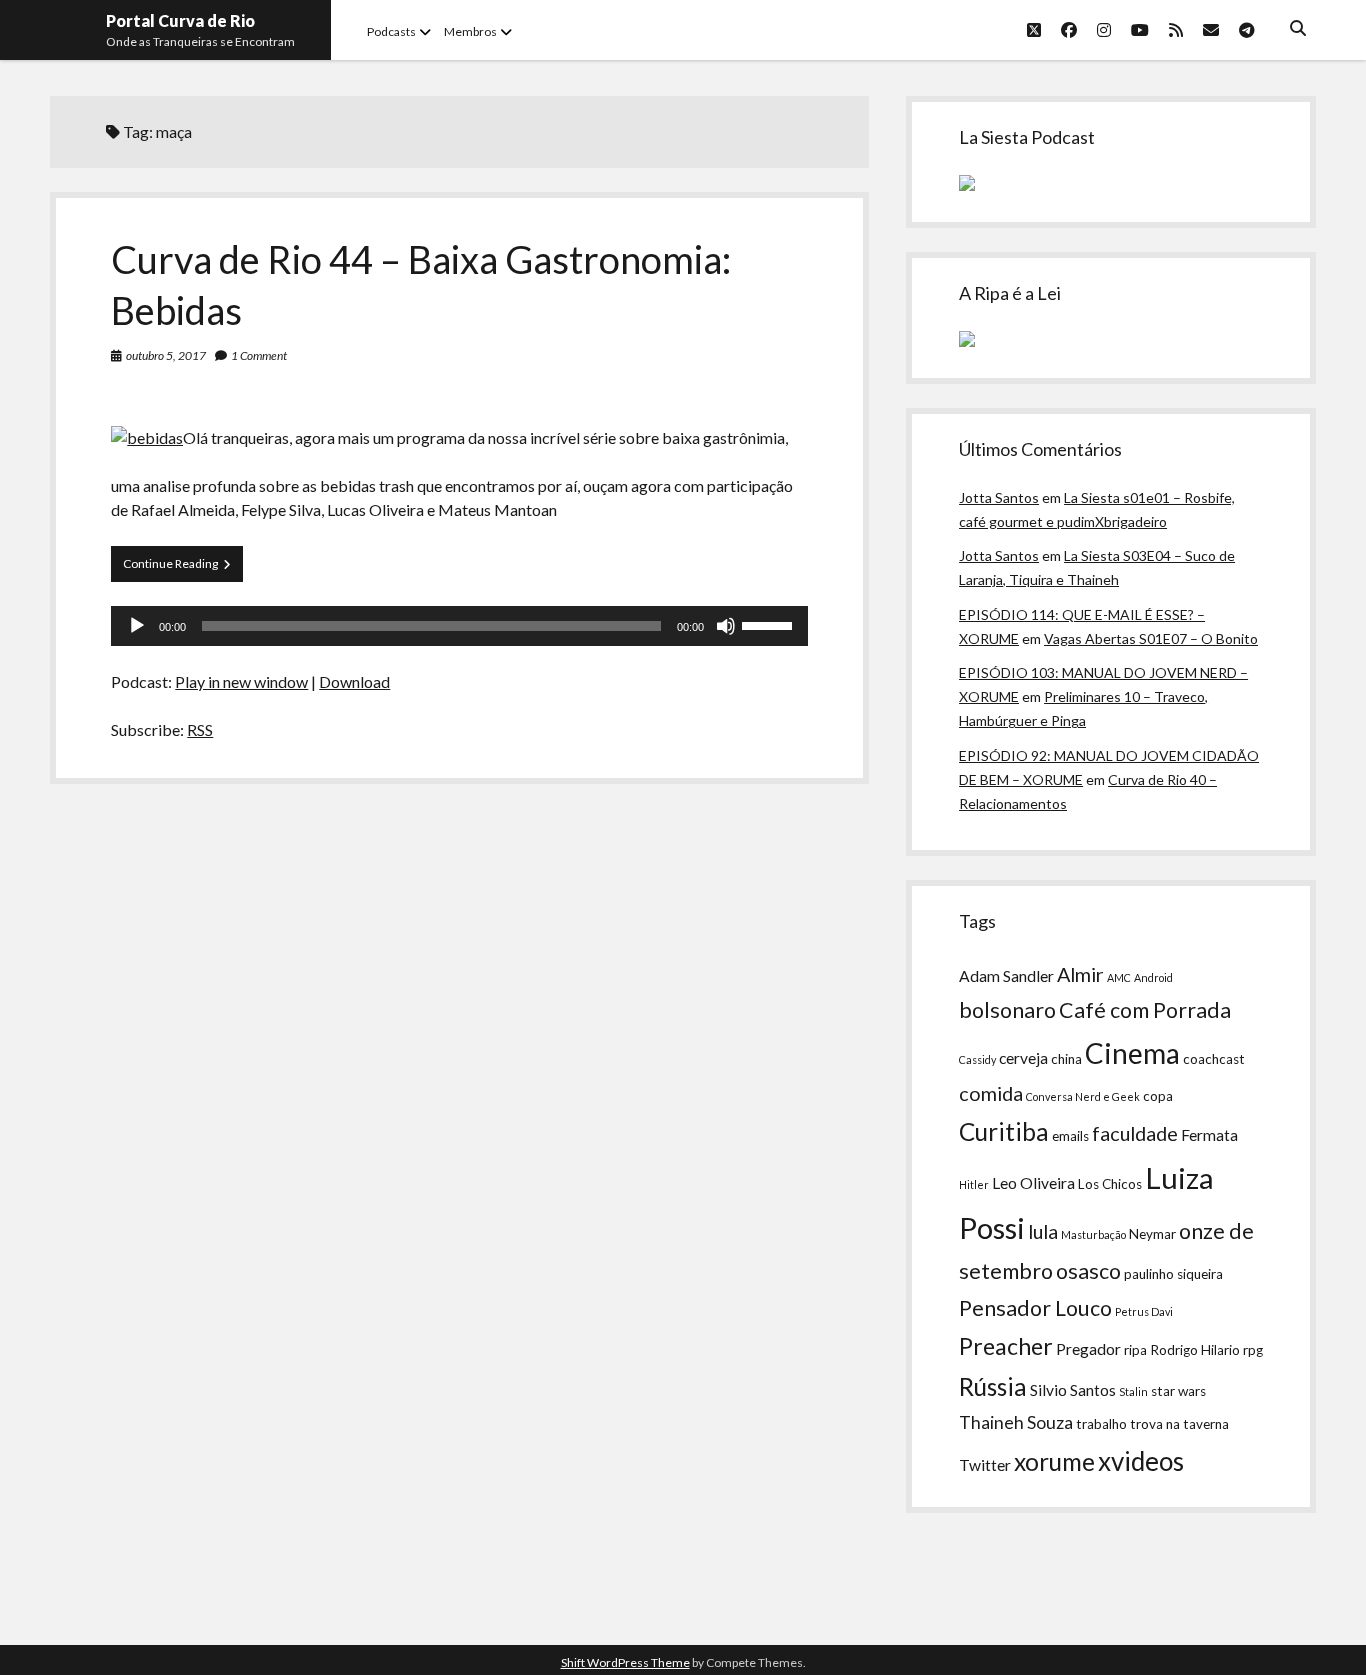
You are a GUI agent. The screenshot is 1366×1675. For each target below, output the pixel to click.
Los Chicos (1110, 1184)
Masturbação (1093, 1234)
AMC (1119, 977)
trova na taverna (1179, 1424)
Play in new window (241, 681)
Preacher (1006, 1346)
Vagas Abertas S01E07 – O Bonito (1151, 638)
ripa (1135, 1350)
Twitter (985, 1465)
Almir (1080, 974)
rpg (1253, 1350)
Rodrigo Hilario (1195, 1350)
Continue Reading (183, 568)
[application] (459, 626)
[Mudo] (726, 626)
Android (1153, 977)
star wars (1178, 1391)
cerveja (1023, 1058)
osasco (1088, 1271)
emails (1070, 1136)
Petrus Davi (1144, 1311)
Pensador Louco (1035, 1308)
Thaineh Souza (1016, 1422)
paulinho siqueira (1173, 1274)
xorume (1054, 1461)
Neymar (1152, 1234)
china (1066, 1059)
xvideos (1141, 1461)
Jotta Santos (999, 497)
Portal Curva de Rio (180, 20)
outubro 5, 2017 (166, 355)
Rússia (993, 1386)
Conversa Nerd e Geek (1083, 1096)
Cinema (1132, 1053)
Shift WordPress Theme (625, 1662)
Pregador (1088, 1349)
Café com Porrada (1145, 1010)
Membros (470, 31)
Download (354, 681)
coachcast (1214, 1059)
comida (991, 1093)
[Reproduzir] (137, 626)
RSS (200, 729)
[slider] (770, 624)
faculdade (1135, 1133)
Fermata (1209, 1135)
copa (1158, 1096)
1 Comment (259, 355)
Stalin (1133, 1391)
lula (1043, 1231)
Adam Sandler (1006, 976)
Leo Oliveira (1033, 1183)
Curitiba (1004, 1131)
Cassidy (977, 1059)
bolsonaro (1007, 1010)
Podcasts (391, 31)
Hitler (974, 1184)
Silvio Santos (1073, 1390)
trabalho (1101, 1424)
